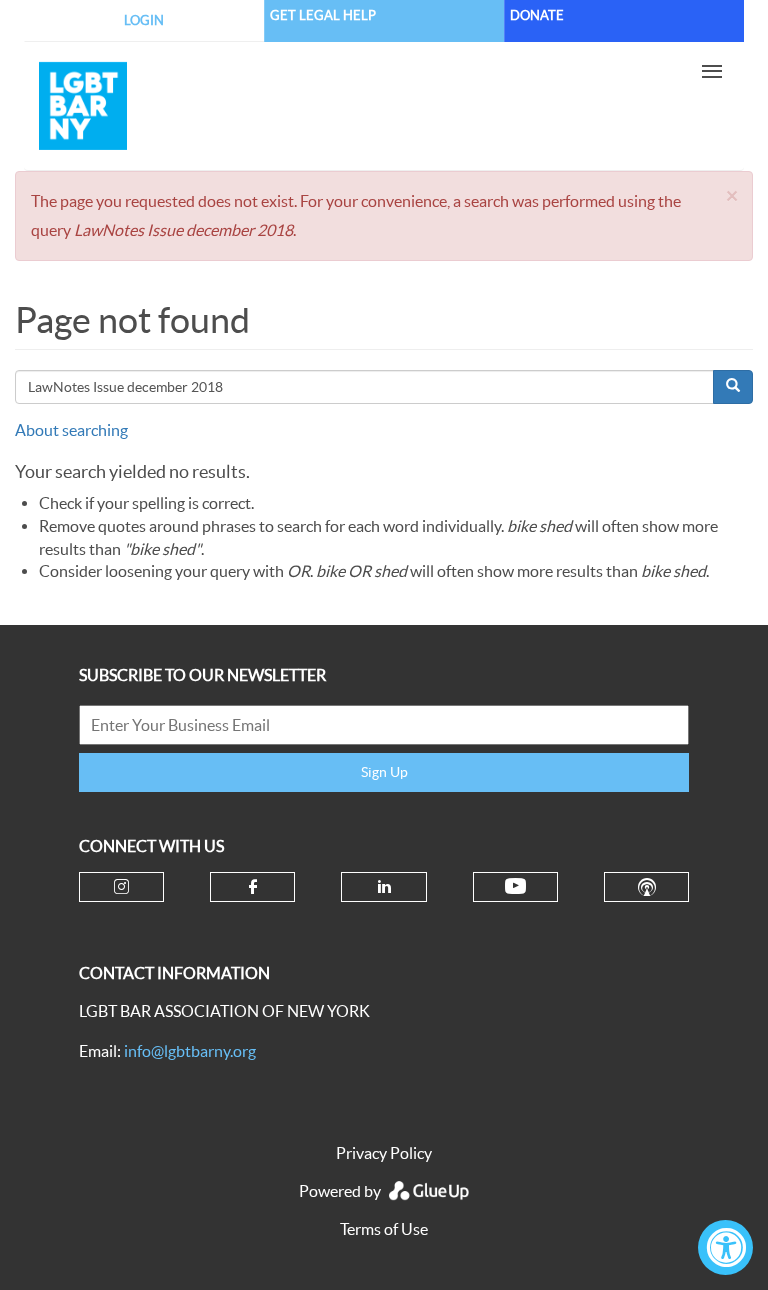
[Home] (315, 106)
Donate (537, 15)
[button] (732, 195)
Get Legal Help (323, 15)
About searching (71, 430)
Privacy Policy (384, 1153)
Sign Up (384, 772)
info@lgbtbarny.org (190, 1051)
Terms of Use (384, 1229)
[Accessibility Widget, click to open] (725, 1247)
